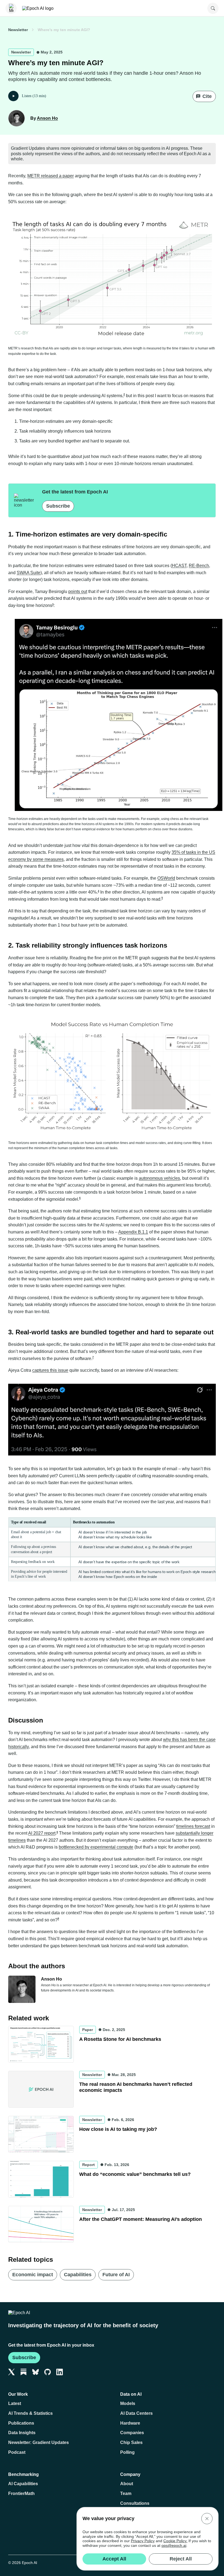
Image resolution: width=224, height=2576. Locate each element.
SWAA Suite (29, 573)
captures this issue (50, 1370)
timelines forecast (193, 1826)
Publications (21, 2423)
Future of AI (116, 2275)
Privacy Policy (143, 2541)
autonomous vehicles (159, 1178)
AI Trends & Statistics (30, 2413)
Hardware (130, 2423)
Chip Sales (131, 2442)
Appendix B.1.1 (133, 1232)
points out (78, 591)
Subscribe (58, 506)
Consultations (135, 2503)
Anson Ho (47, 118)
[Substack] (23, 2372)
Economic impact (33, 2275)
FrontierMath (21, 2493)
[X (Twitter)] (11, 2372)
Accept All (114, 2559)
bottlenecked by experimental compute (96, 1847)
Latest (15, 2403)
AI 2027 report (42, 1833)
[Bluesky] (36, 2372)
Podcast (17, 2452)
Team (126, 2493)
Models (128, 2403)
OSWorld (166, 878)
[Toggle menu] (11, 8)
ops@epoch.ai (174, 2545)
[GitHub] (48, 2372)
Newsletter (18, 30)
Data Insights (22, 2433)
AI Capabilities (23, 2484)
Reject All (181, 2559)
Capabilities (78, 2275)
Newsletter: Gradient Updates (39, 2442)
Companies (132, 2433)
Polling (127, 2452)
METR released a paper (51, 176)
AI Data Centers (136, 2413)
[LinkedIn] (60, 2372)
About (127, 2484)
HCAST (179, 566)
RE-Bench (199, 566)
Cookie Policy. (175, 2541)
